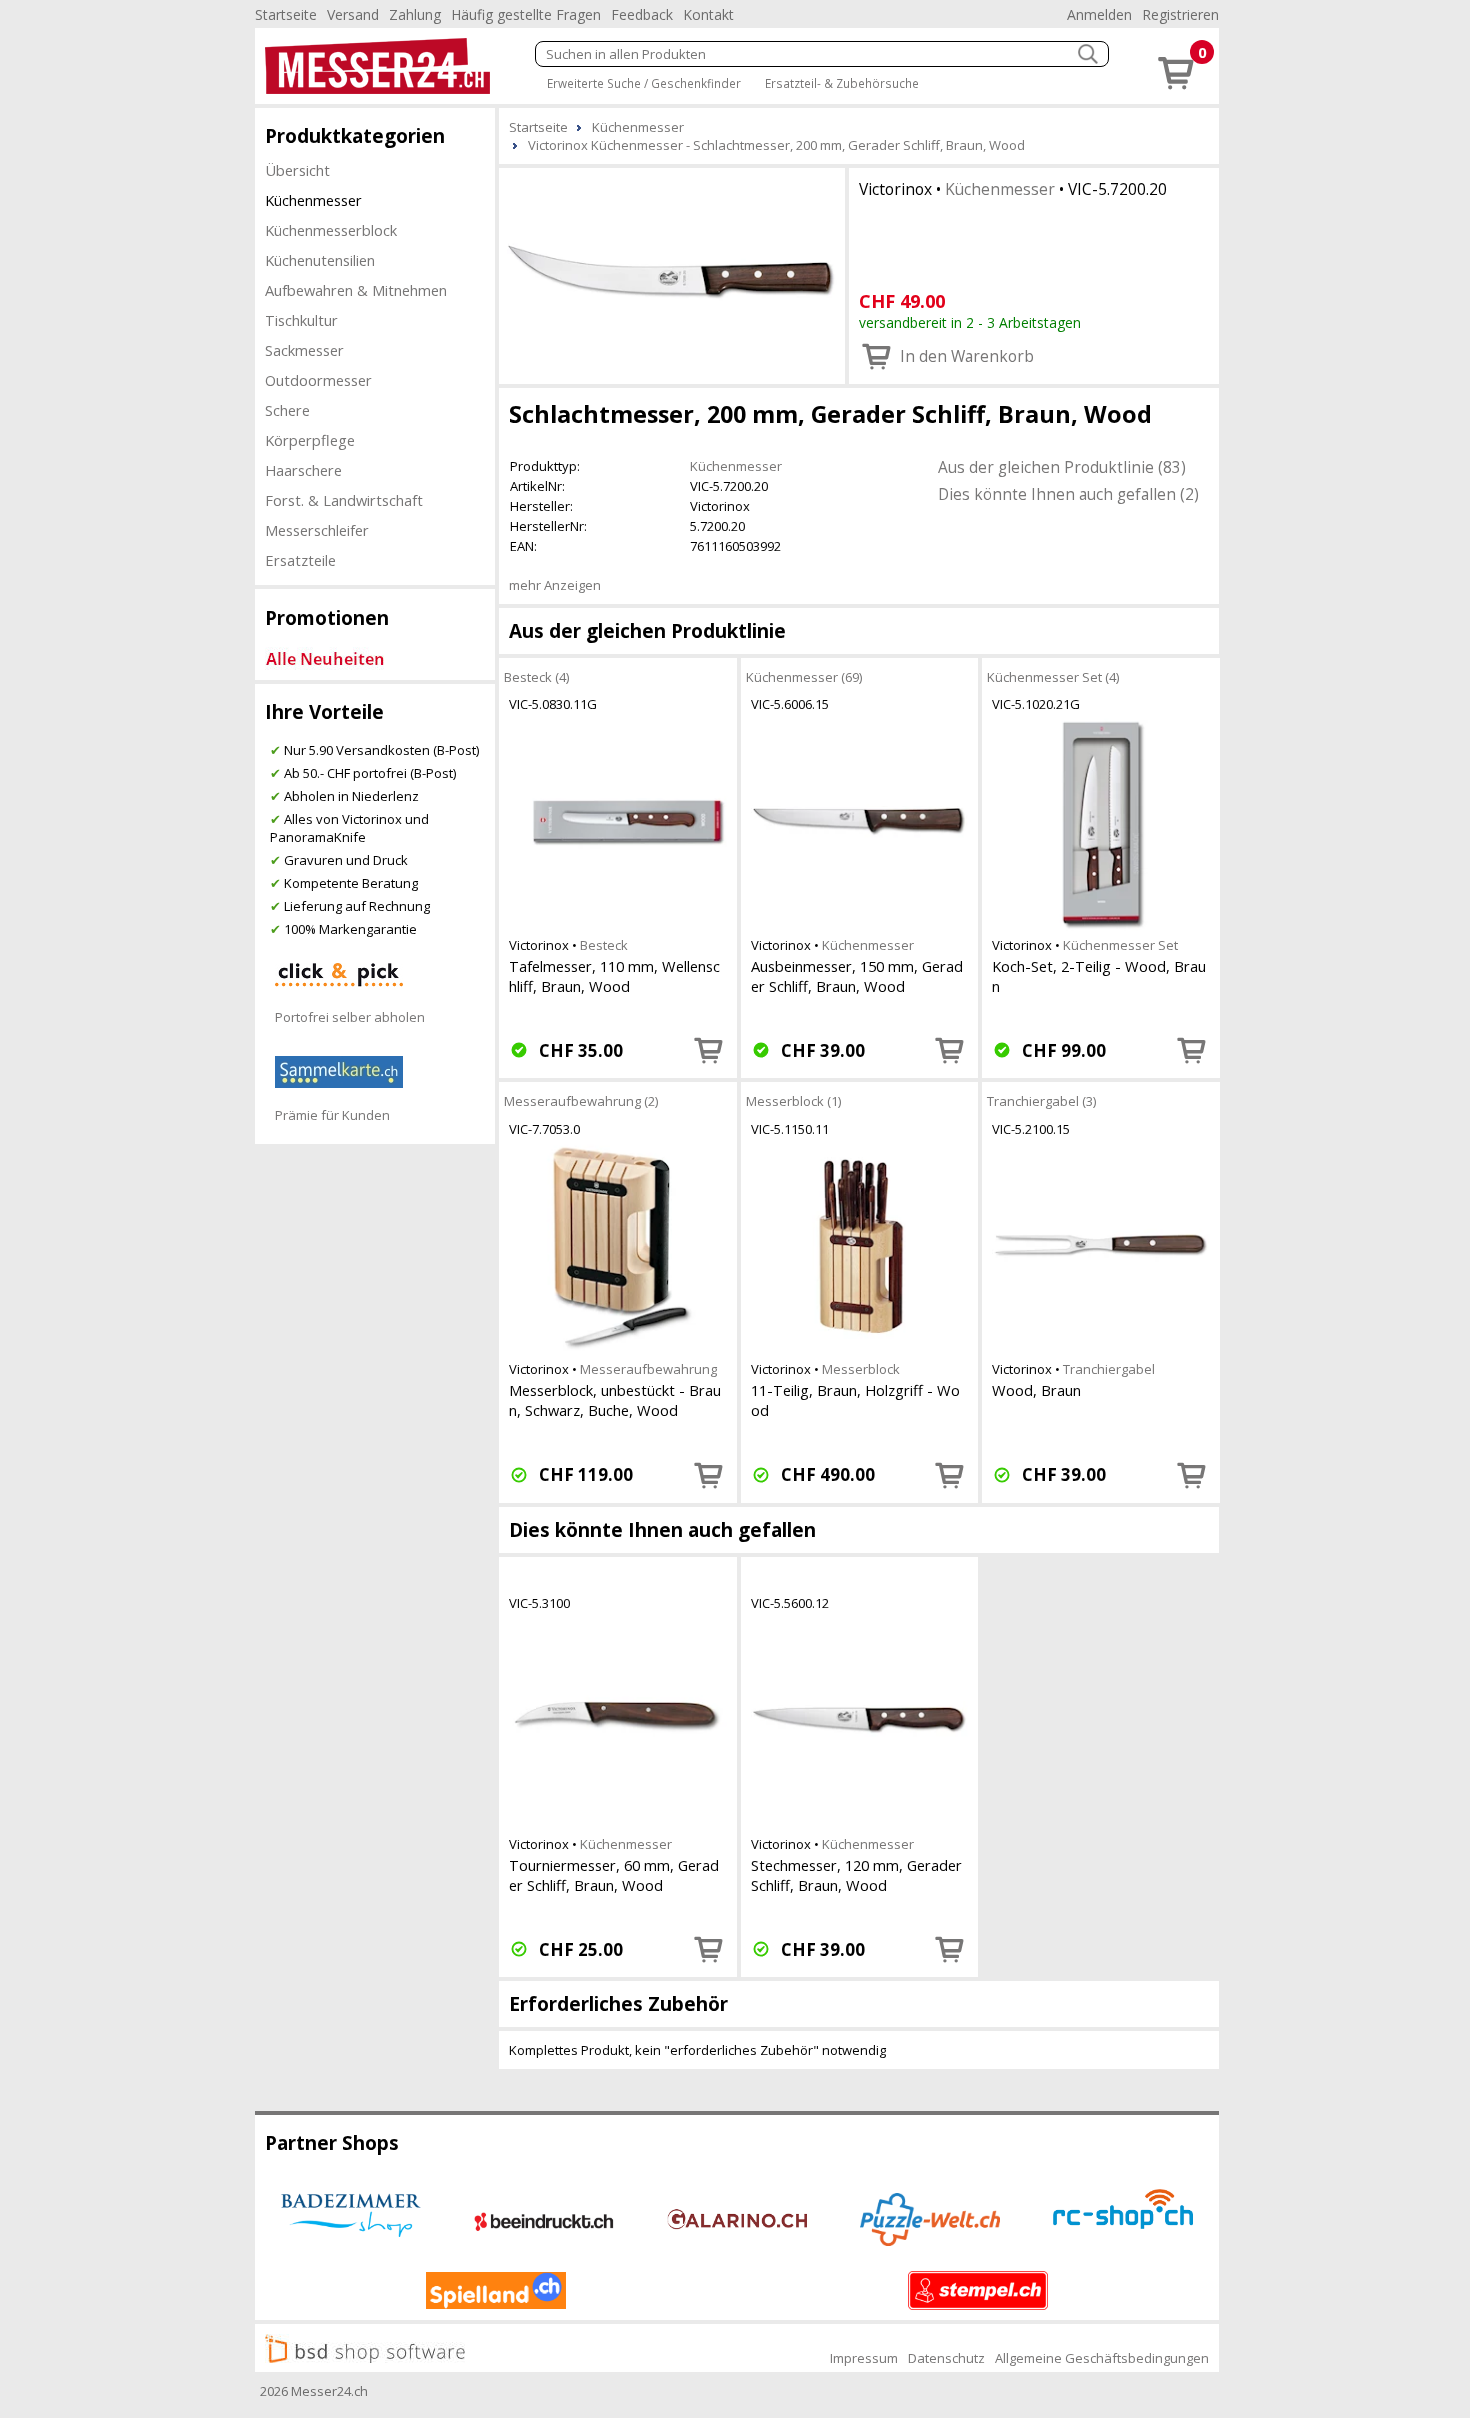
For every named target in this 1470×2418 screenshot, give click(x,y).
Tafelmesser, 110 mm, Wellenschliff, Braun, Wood (614, 976)
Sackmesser (304, 350)
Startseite (286, 14)
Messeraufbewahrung (648, 1369)
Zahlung (415, 14)
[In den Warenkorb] (709, 1050)
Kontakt (708, 14)
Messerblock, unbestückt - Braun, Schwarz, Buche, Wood (615, 1400)
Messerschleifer (317, 530)
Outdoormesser (318, 380)
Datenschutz (946, 2358)
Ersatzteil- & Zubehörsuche (842, 83)
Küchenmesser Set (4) (1053, 677)
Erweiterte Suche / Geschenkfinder (644, 83)
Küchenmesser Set (1120, 945)
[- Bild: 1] (672, 274)
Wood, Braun (1036, 1390)
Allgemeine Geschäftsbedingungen (1102, 2358)
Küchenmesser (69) (804, 677)
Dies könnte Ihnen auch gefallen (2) (1068, 494)
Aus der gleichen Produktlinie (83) (1062, 467)
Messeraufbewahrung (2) (581, 1101)
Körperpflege (310, 440)
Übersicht (297, 170)
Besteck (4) (536, 677)
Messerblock (861, 1369)
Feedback (642, 14)
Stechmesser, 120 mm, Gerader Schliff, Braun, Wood (856, 1875)
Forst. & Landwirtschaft (344, 500)
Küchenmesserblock (331, 230)
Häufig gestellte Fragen (526, 14)
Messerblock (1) (793, 1101)
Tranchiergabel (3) (1041, 1101)
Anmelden (1099, 14)
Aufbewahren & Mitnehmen (356, 290)
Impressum (864, 2358)
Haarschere (303, 470)
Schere (287, 410)
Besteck (604, 945)
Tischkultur (301, 320)
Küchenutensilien (320, 260)
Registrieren (1180, 14)
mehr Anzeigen (555, 585)
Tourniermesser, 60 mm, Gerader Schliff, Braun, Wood (614, 1875)
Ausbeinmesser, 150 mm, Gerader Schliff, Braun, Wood (857, 976)
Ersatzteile (300, 560)
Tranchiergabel (1109, 1369)
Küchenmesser (313, 200)
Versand (353, 14)
